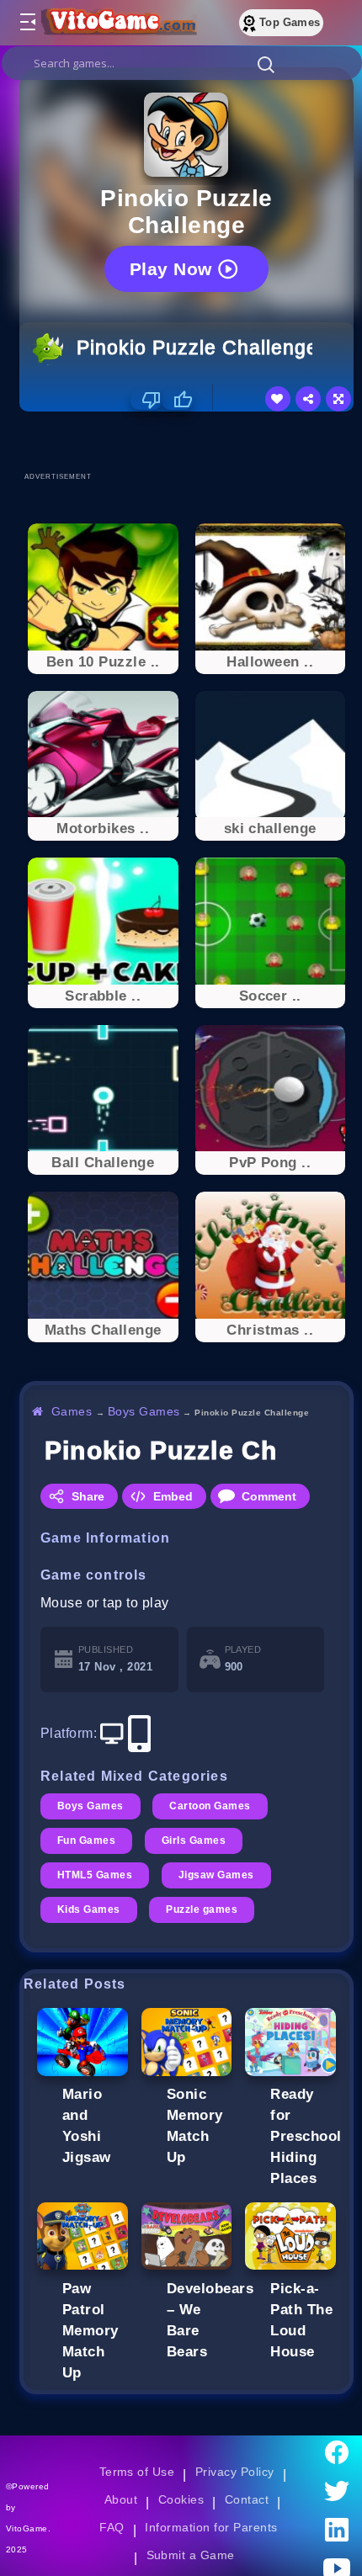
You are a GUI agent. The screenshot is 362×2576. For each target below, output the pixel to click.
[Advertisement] (191, 441)
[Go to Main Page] (117, 23)
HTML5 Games (95, 1875)
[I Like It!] (177, 400)
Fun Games (86, 1840)
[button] (266, 64)
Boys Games (144, 1411)
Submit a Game (191, 2555)
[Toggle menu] (27, 23)
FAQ (112, 2527)
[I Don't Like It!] (146, 400)
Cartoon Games (210, 1806)
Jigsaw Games (216, 1875)
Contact (247, 2499)
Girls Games (194, 1840)
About (121, 2499)
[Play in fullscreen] (338, 399)
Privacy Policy (235, 2472)
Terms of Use (137, 2472)
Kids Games (89, 1909)
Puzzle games (202, 1909)
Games (72, 1411)
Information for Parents (211, 2527)
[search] (182, 63)
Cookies (181, 2499)
